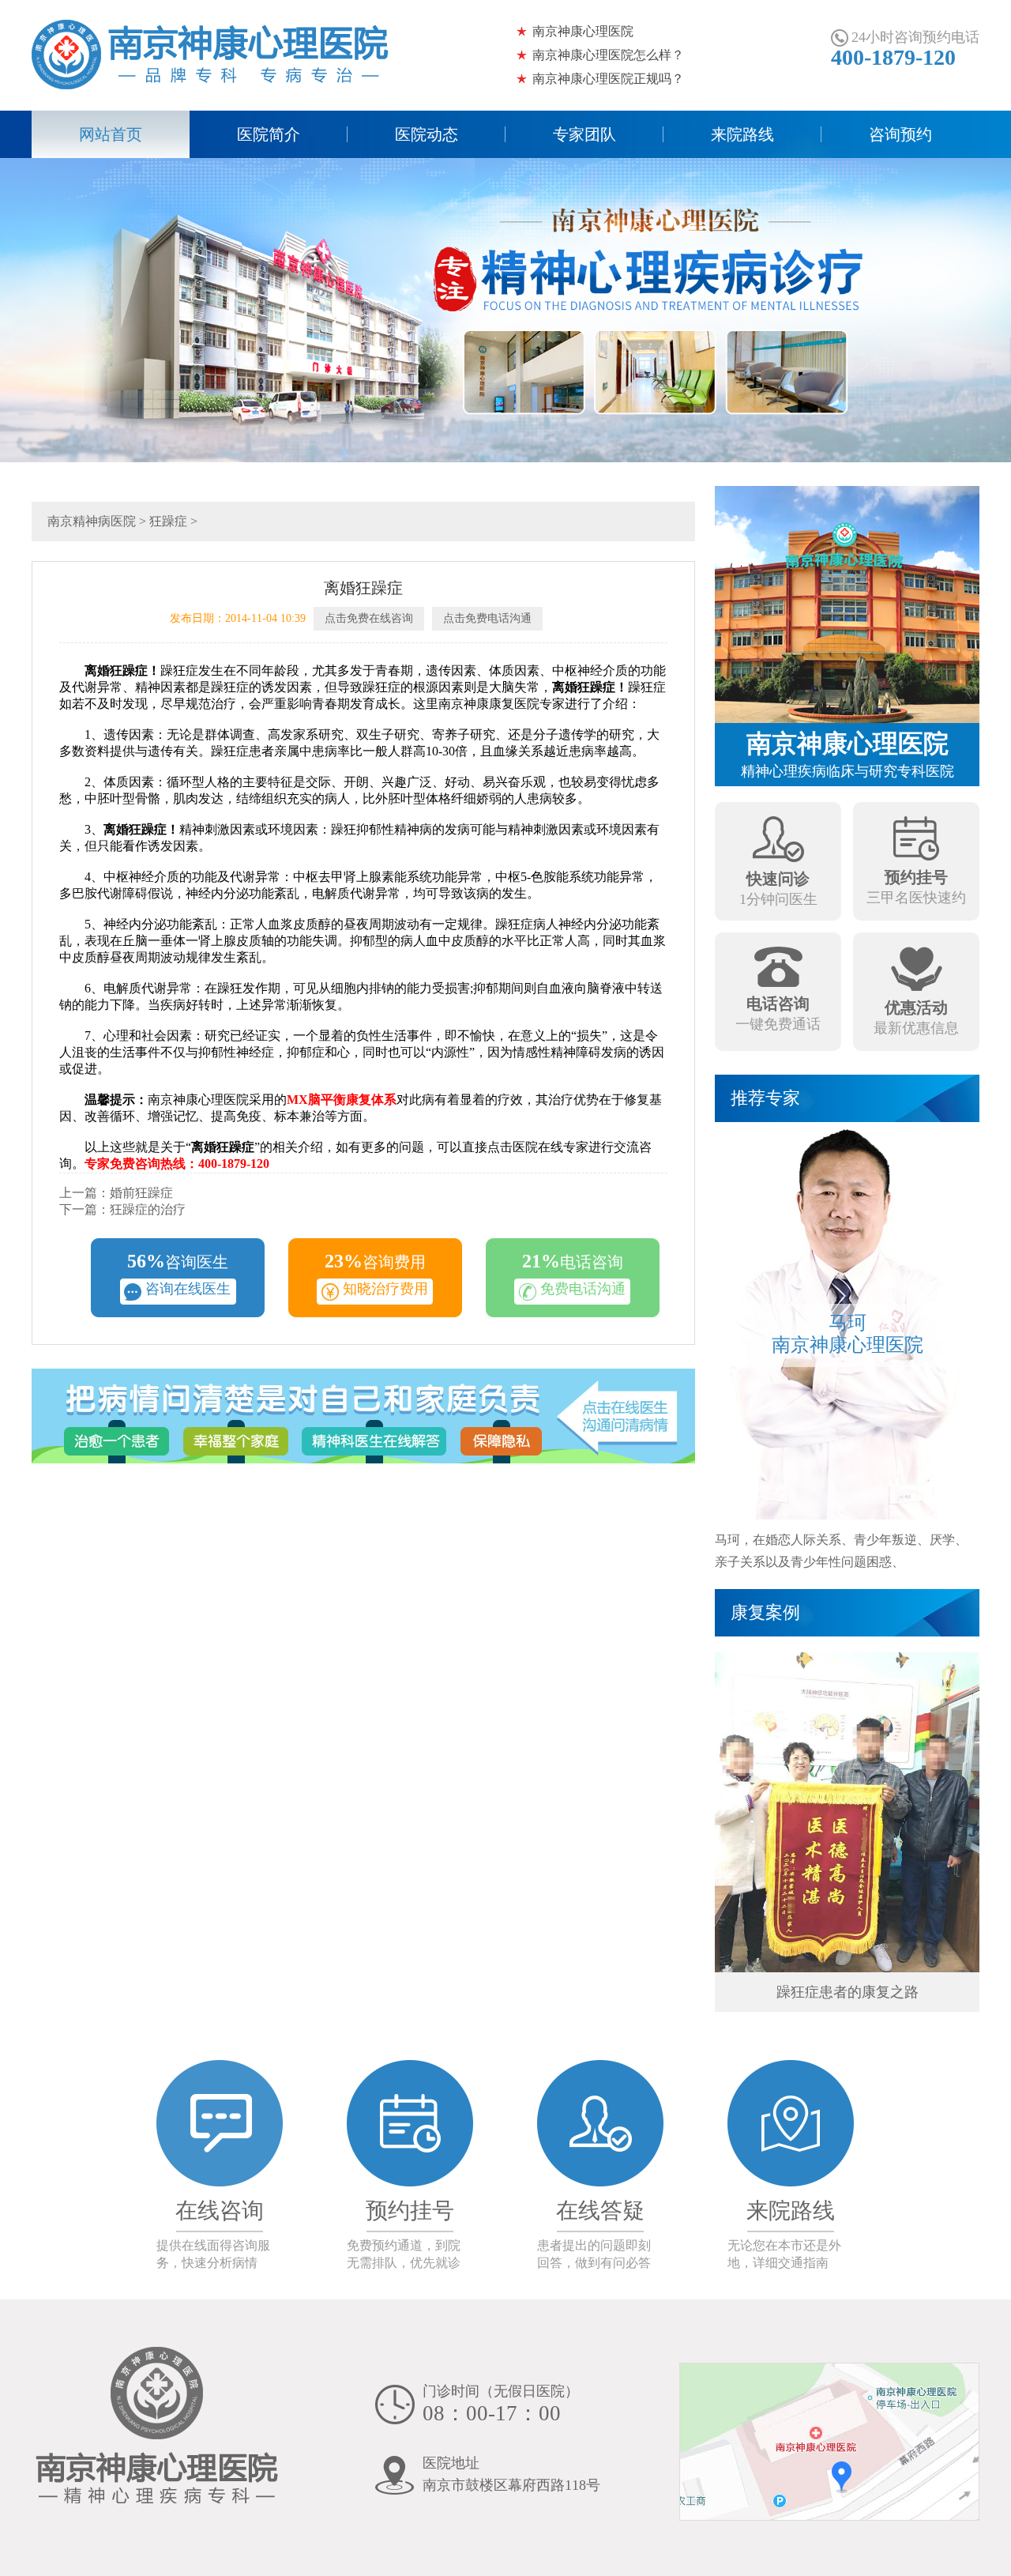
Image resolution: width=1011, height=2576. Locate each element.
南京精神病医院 (92, 521)
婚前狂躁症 (141, 1193)
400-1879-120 (893, 57)
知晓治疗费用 (385, 1289)
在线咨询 (220, 2211)
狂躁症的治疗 (148, 1209)
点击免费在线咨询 (369, 618)
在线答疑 (600, 2211)
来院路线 (742, 134)
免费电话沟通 (583, 1289)
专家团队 (584, 134)
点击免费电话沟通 (487, 618)
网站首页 (111, 134)
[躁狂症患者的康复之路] (847, 1811)
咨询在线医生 (188, 1289)
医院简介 (269, 134)
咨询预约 (900, 134)
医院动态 (427, 134)
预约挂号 (410, 2211)
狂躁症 (168, 521)
